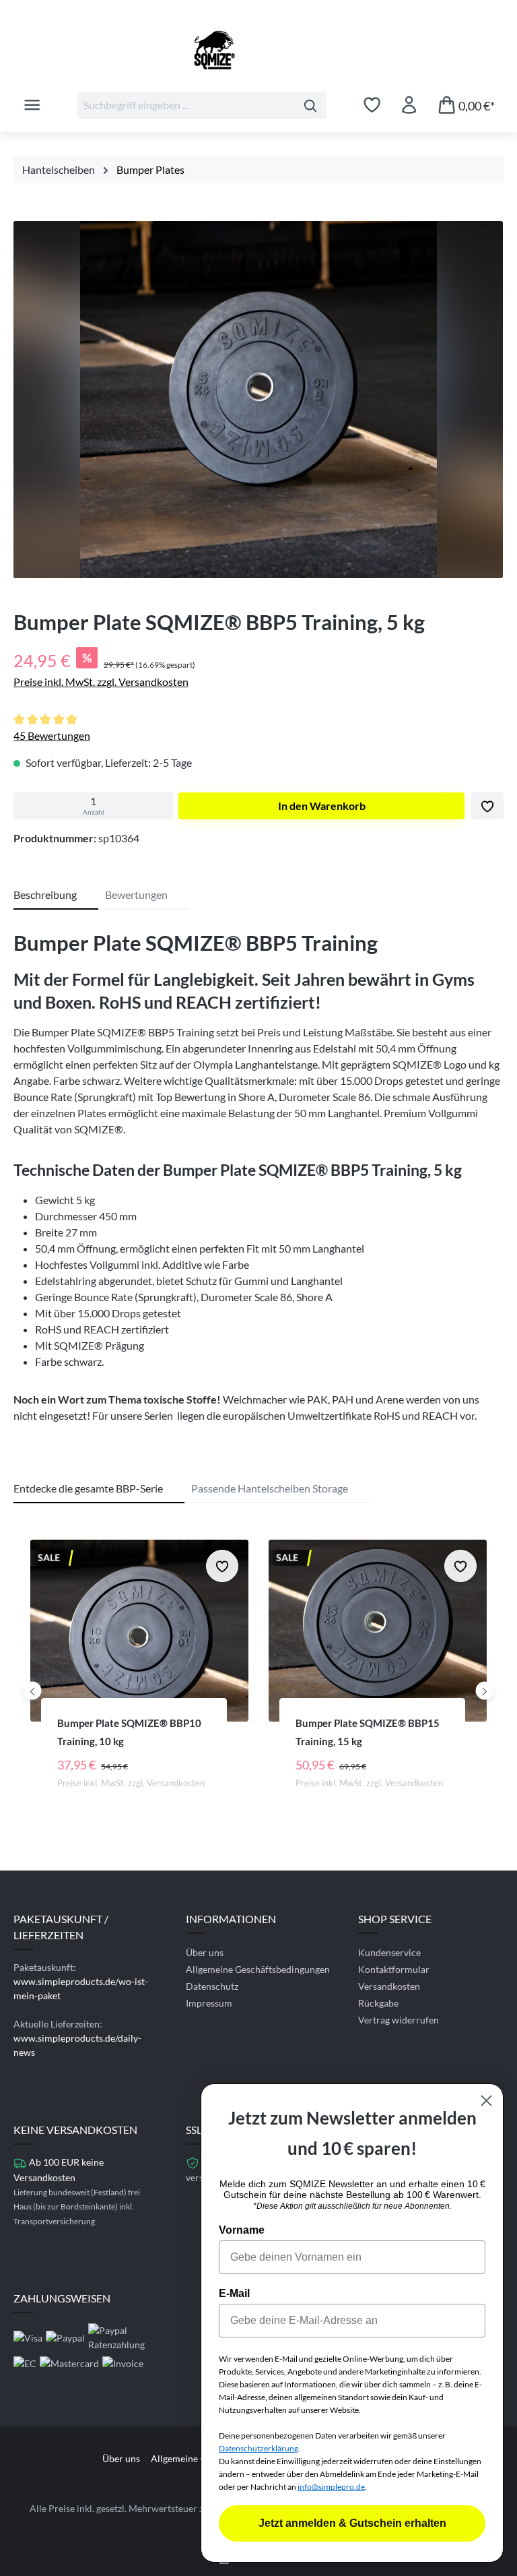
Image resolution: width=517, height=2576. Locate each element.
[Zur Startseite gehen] (258, 50)
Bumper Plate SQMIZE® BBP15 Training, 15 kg (368, 1732)
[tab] (56, 896)
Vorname (242, 2230)
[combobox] (186, 105)
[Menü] (32, 104)
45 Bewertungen (52, 735)
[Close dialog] (486, 2101)
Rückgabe (378, 2003)
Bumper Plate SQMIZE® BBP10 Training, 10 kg (129, 1732)
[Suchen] (311, 105)
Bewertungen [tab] (136, 894)
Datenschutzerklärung (258, 2448)
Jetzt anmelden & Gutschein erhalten (352, 2523)
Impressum (209, 2003)
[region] (258, 403)
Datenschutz (212, 1986)
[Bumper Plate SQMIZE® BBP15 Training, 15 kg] (378, 1631)
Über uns (205, 1952)
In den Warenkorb (322, 806)
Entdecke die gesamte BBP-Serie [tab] (88, 1488)
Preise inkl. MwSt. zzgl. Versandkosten (101, 682)
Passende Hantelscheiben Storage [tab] (270, 1488)
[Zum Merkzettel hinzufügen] (487, 806)
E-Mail (234, 2293)
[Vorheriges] (33, 1690)
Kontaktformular (394, 1969)
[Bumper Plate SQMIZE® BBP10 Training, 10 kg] (139, 1631)
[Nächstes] (485, 1690)
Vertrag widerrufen (399, 2020)
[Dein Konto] (409, 104)
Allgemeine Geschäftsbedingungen (258, 1969)
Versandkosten (389, 1986)
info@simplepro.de (331, 2487)
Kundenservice (389, 1952)
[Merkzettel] (372, 104)
